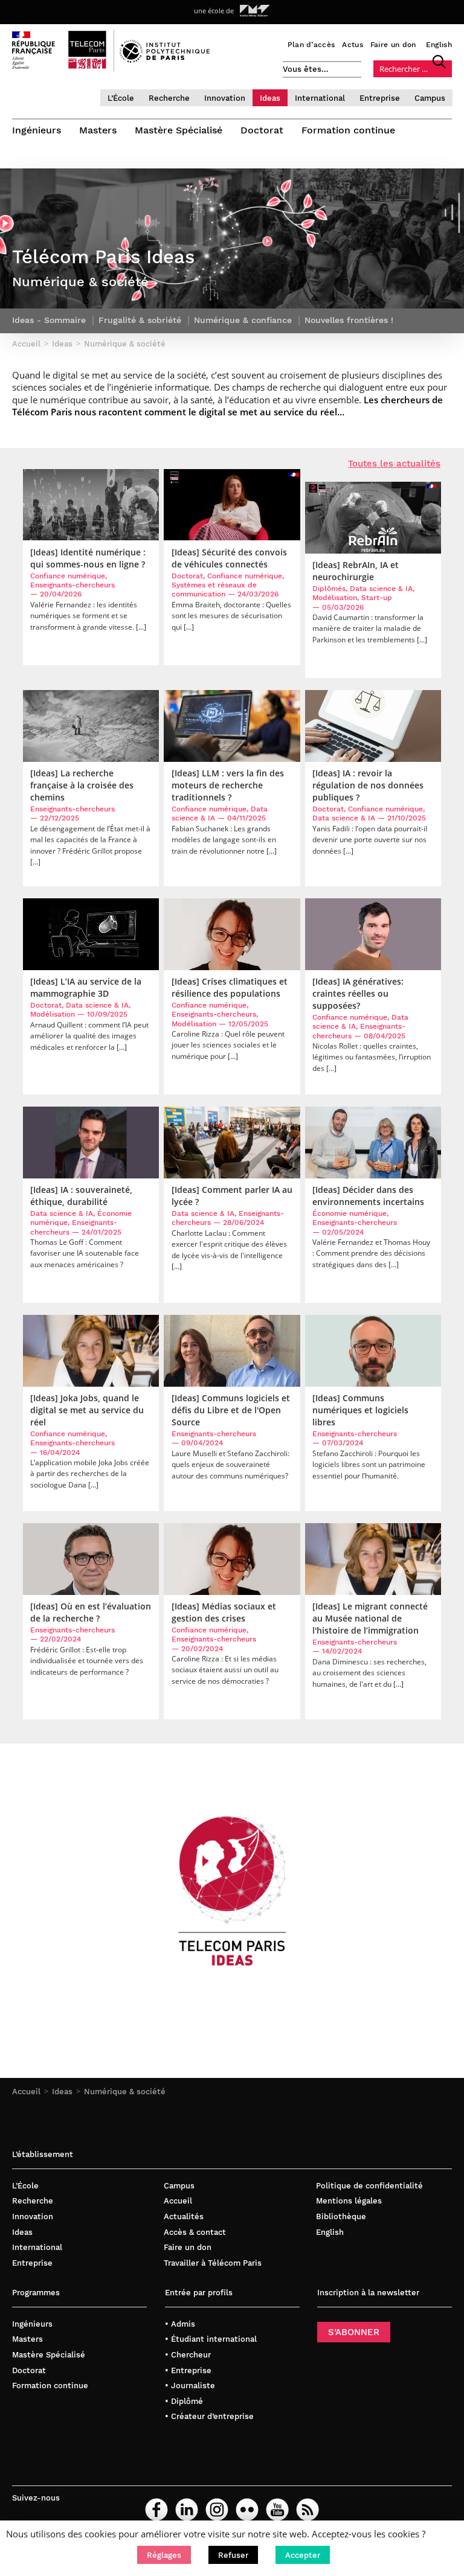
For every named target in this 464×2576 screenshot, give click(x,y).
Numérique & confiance (243, 320)
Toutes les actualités (394, 464)
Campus (430, 98)
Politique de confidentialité (369, 2186)
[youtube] (277, 2510)
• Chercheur (188, 2355)
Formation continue (348, 130)
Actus (353, 45)
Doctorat (262, 130)
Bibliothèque (341, 2216)
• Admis (180, 2324)
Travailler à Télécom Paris (213, 2263)
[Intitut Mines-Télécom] (255, 11)
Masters (98, 130)
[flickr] (247, 2510)
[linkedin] (187, 2510)
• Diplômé (184, 2401)
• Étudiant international (211, 2339)
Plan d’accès (311, 45)
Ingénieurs (37, 130)
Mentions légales (349, 2201)
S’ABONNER (354, 2332)
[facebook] (156, 2510)
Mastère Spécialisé (179, 130)
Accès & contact (195, 2232)
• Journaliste (190, 2386)
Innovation (225, 98)
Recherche (169, 98)
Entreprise (380, 98)
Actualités (184, 2216)
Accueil (26, 2092)
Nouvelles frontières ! (349, 320)
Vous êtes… (306, 69)
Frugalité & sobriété (140, 320)
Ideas (270, 98)
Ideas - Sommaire (49, 320)
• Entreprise (188, 2370)
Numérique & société (125, 2092)
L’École (121, 98)
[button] (164, 2555)
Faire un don (393, 45)
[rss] (308, 2510)
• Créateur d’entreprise (209, 2416)
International (320, 98)
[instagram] (217, 2510)
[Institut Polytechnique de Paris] (165, 60)
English (439, 45)
